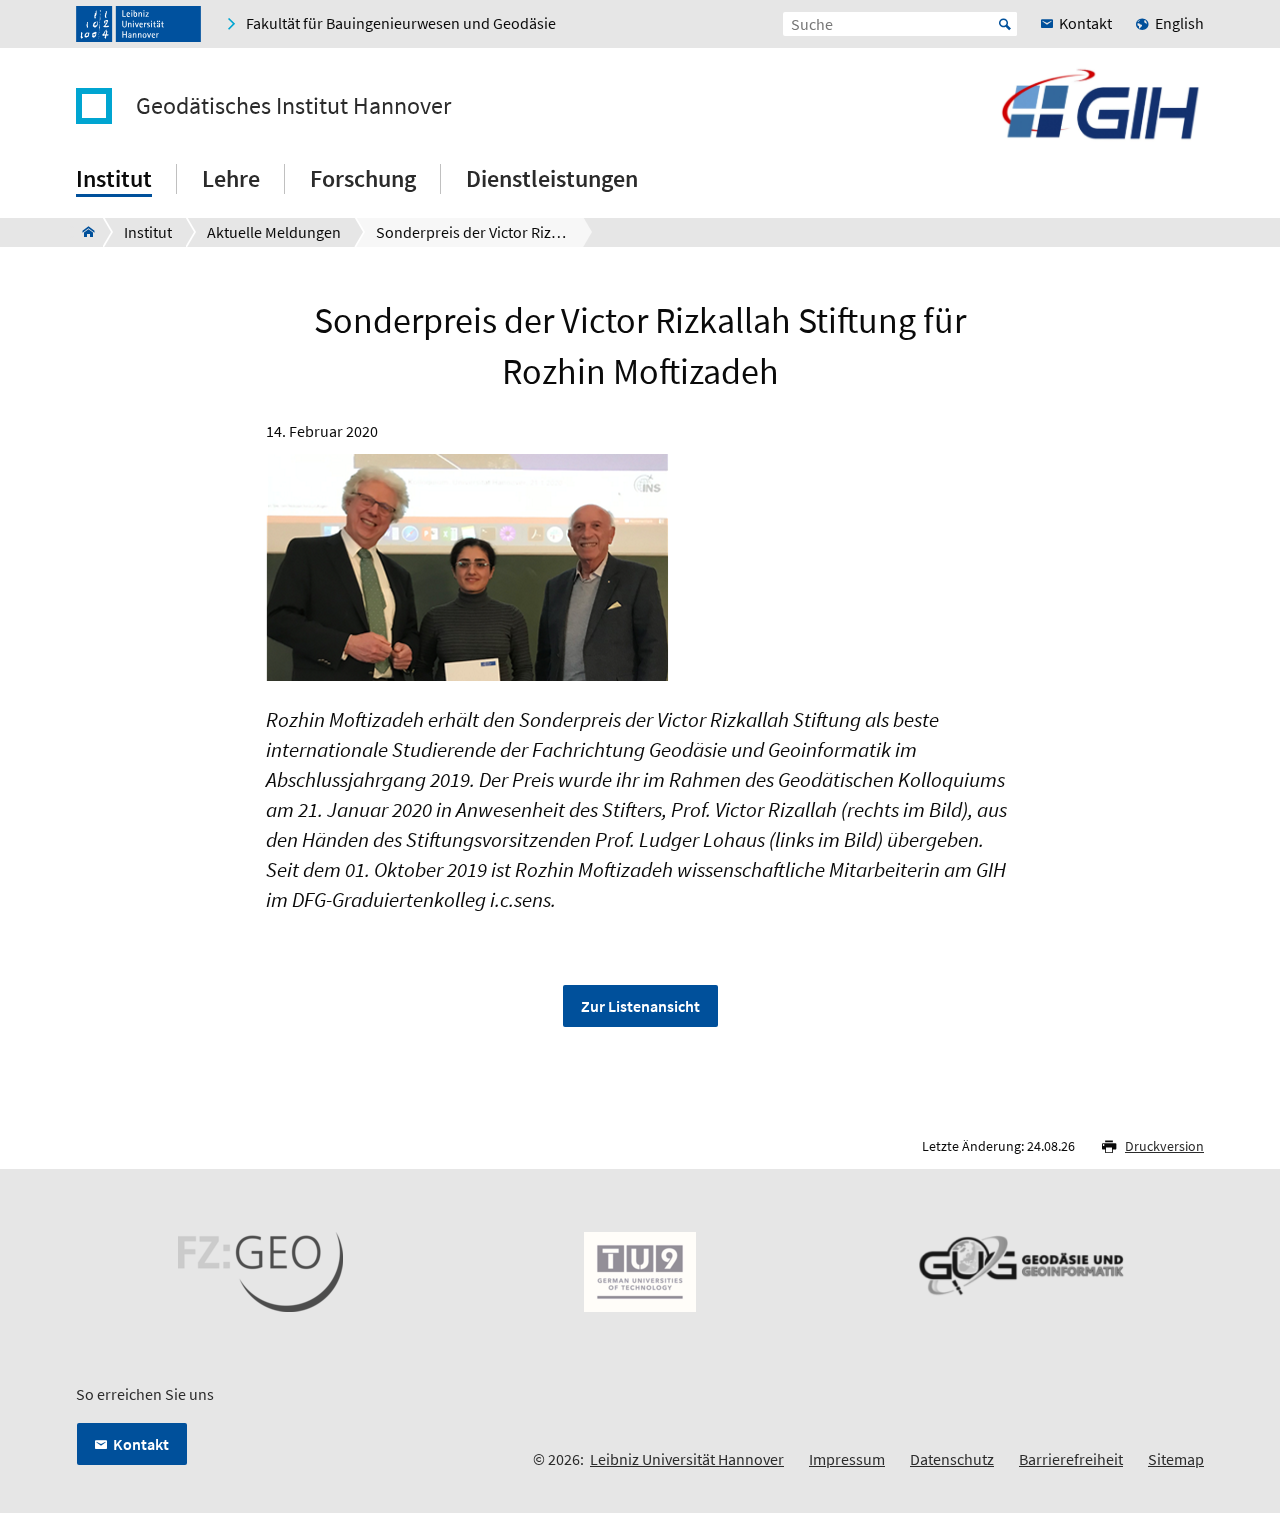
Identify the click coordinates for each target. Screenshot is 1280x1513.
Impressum (847, 1459)
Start (1005, 24)
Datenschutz (952, 1459)
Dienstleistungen (552, 178)
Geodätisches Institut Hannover (293, 106)
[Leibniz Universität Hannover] (138, 24)
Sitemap (1176, 1459)
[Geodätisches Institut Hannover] (82, 232)
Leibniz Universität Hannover (687, 1459)
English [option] (1179, 23)
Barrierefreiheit (1071, 1459)
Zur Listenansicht (640, 1006)
